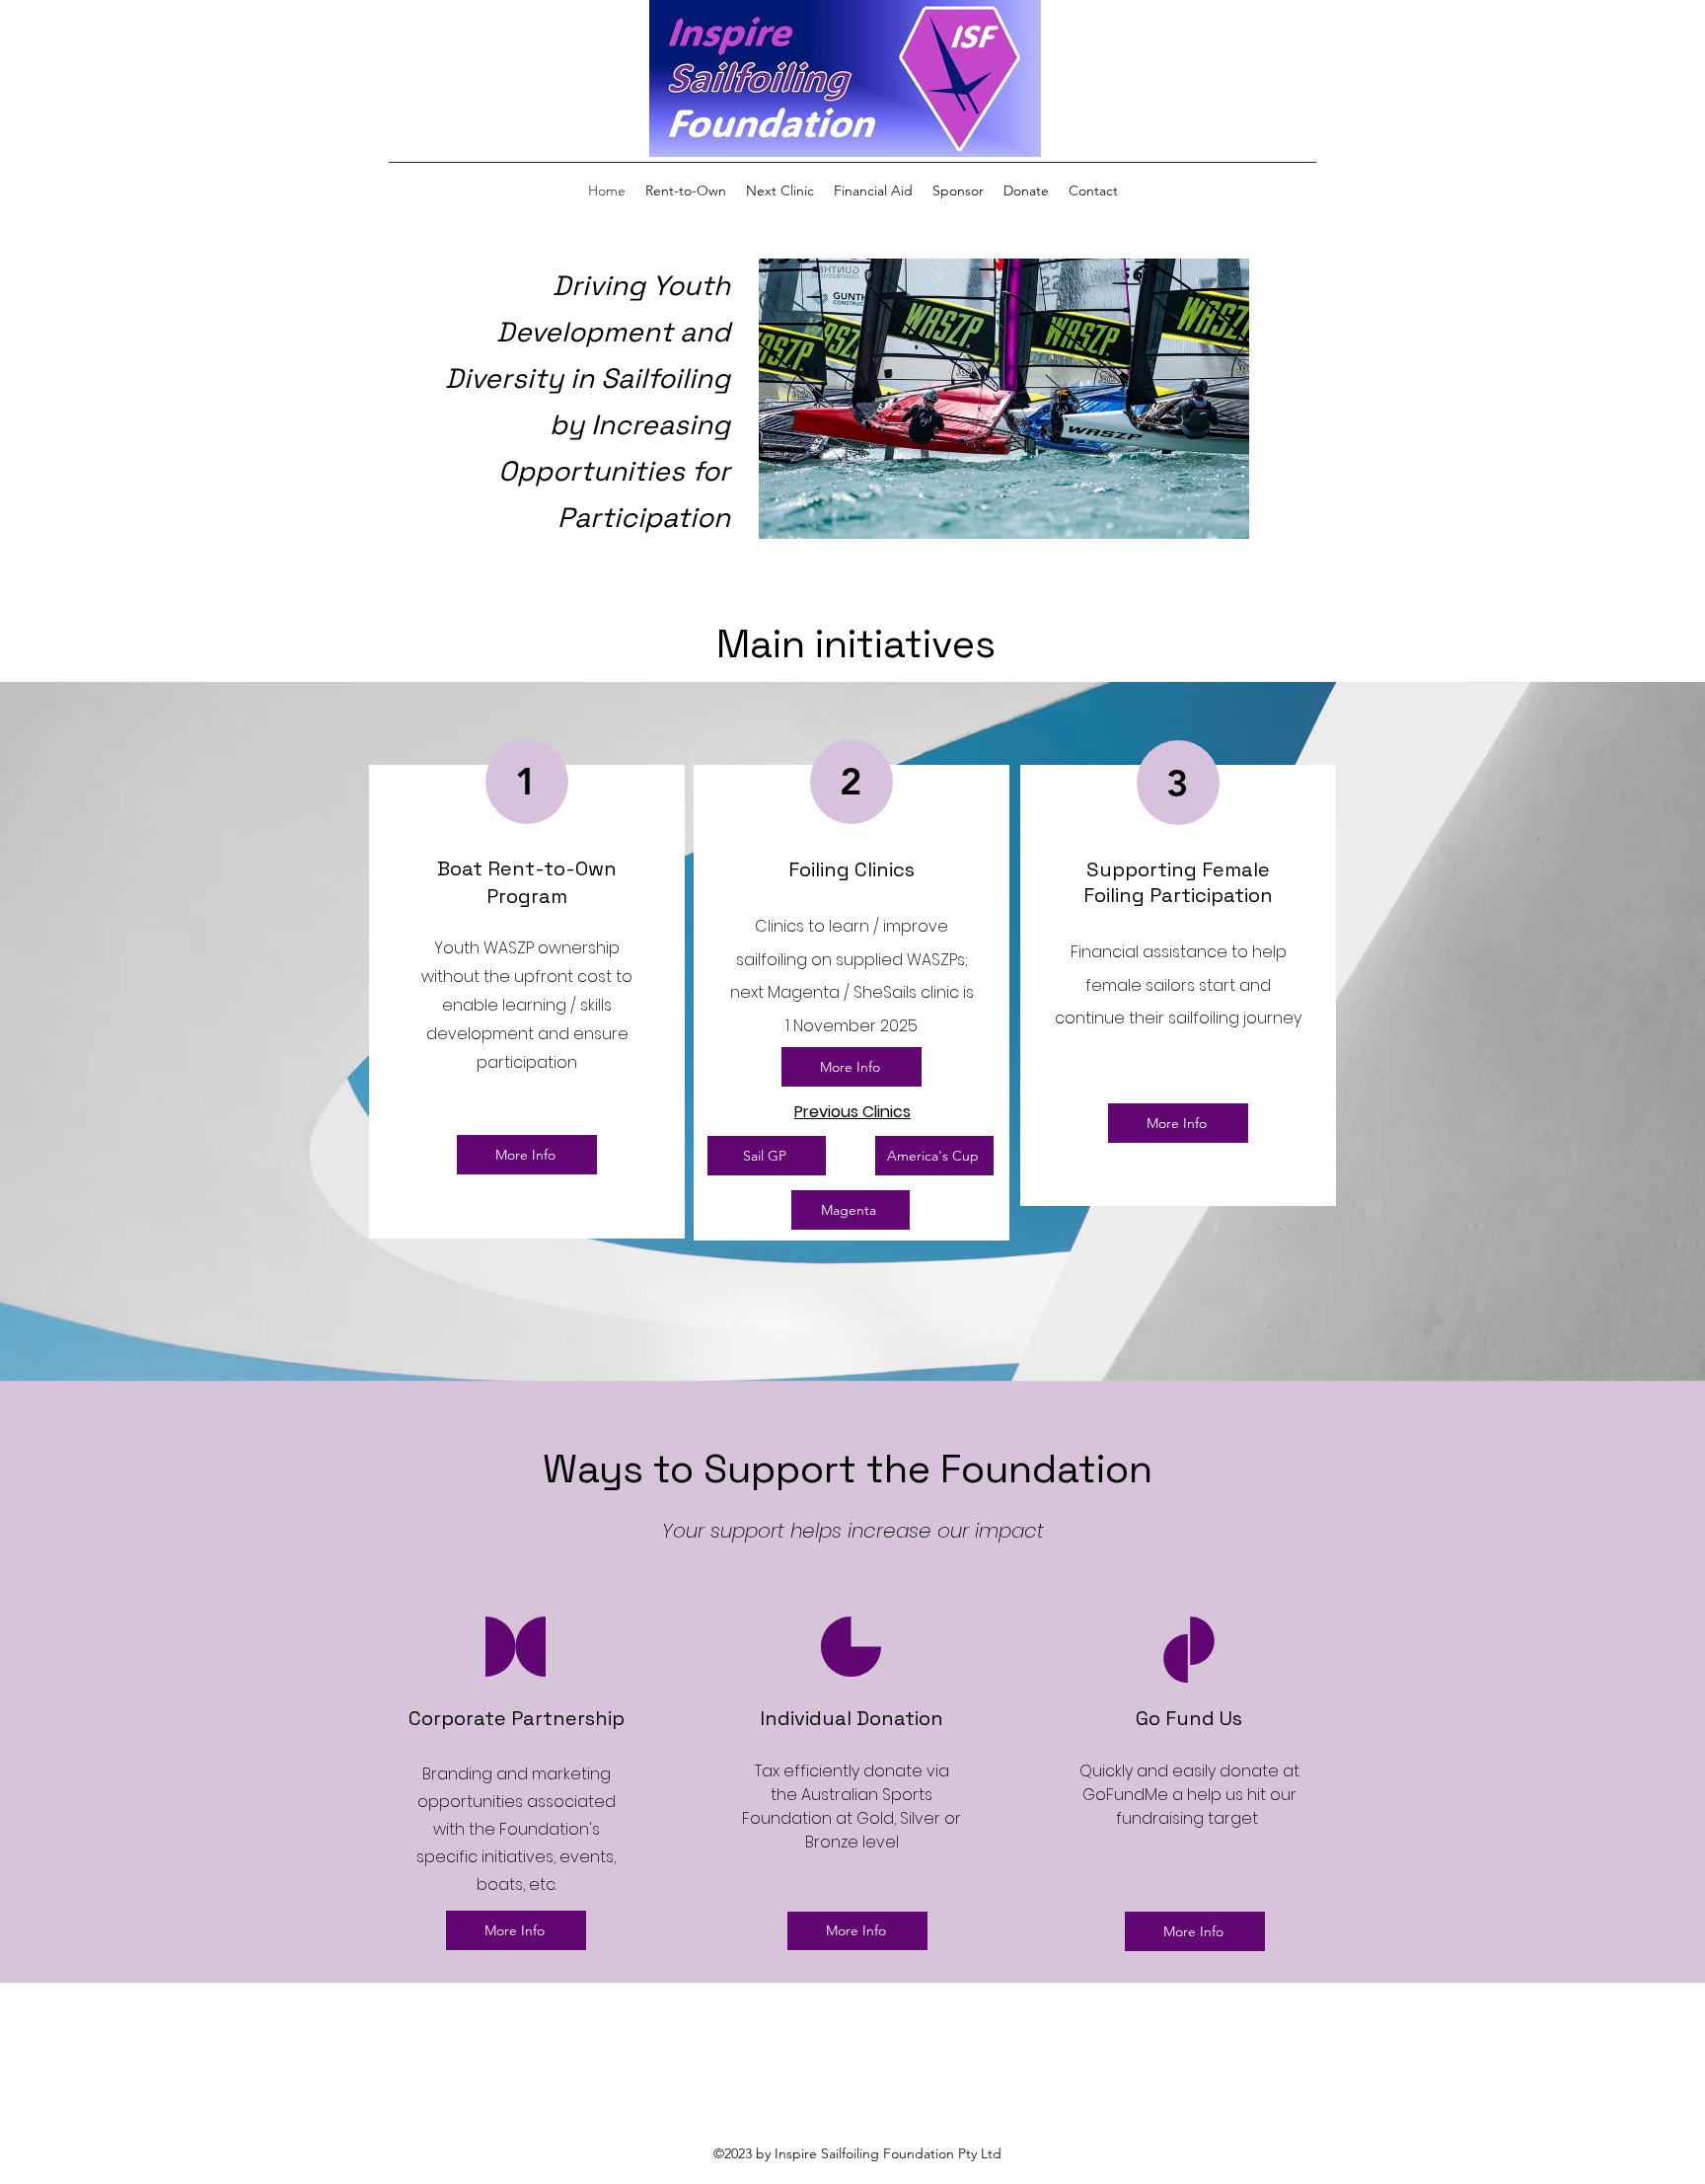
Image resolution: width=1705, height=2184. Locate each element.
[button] (1004, 399)
